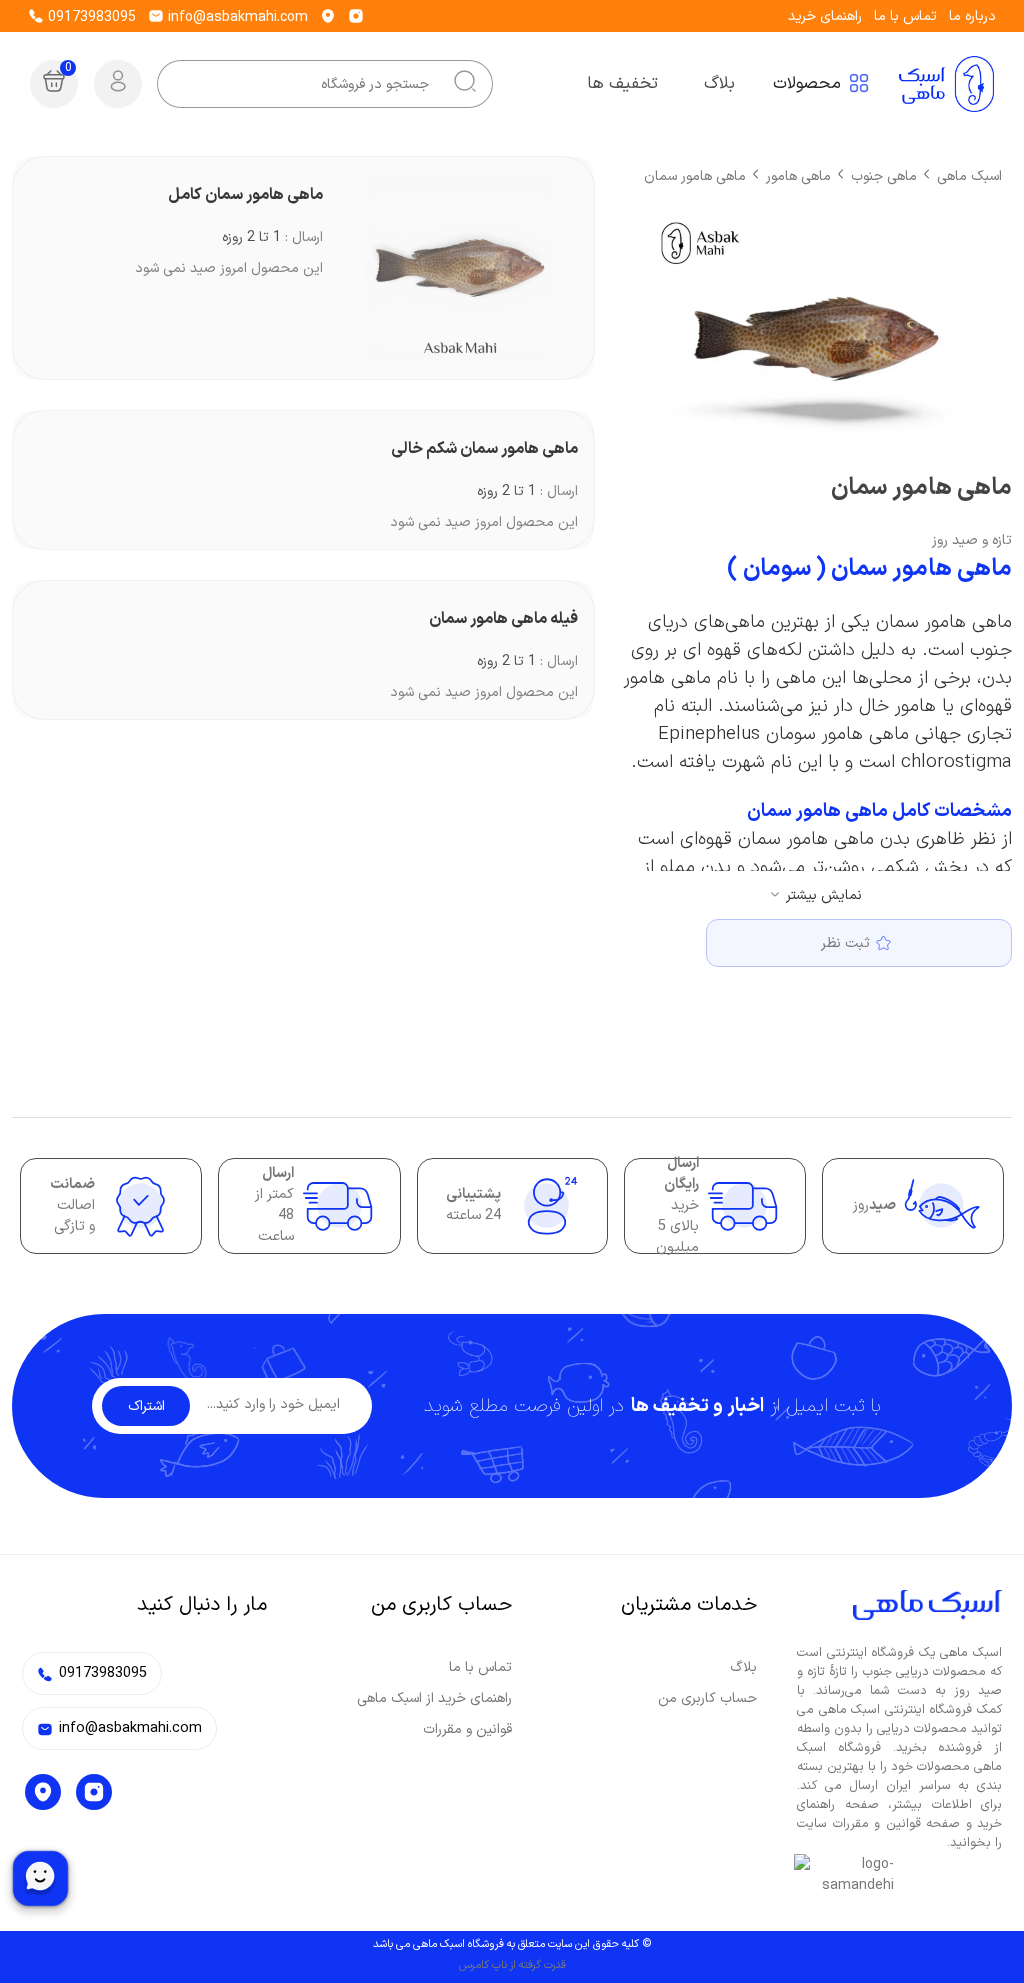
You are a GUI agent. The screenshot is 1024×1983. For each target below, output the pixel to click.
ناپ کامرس (483, 1965)
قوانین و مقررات (467, 1729)
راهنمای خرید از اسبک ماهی (434, 1698)
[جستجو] (465, 84)
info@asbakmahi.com (236, 17)
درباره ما (972, 16)
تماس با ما (905, 16)
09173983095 (90, 17)
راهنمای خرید (825, 16)
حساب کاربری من (707, 1698)
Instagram (94, 1792)
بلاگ (743, 1667)
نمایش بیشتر (824, 895)
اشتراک (146, 1406)
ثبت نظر (845, 943)
